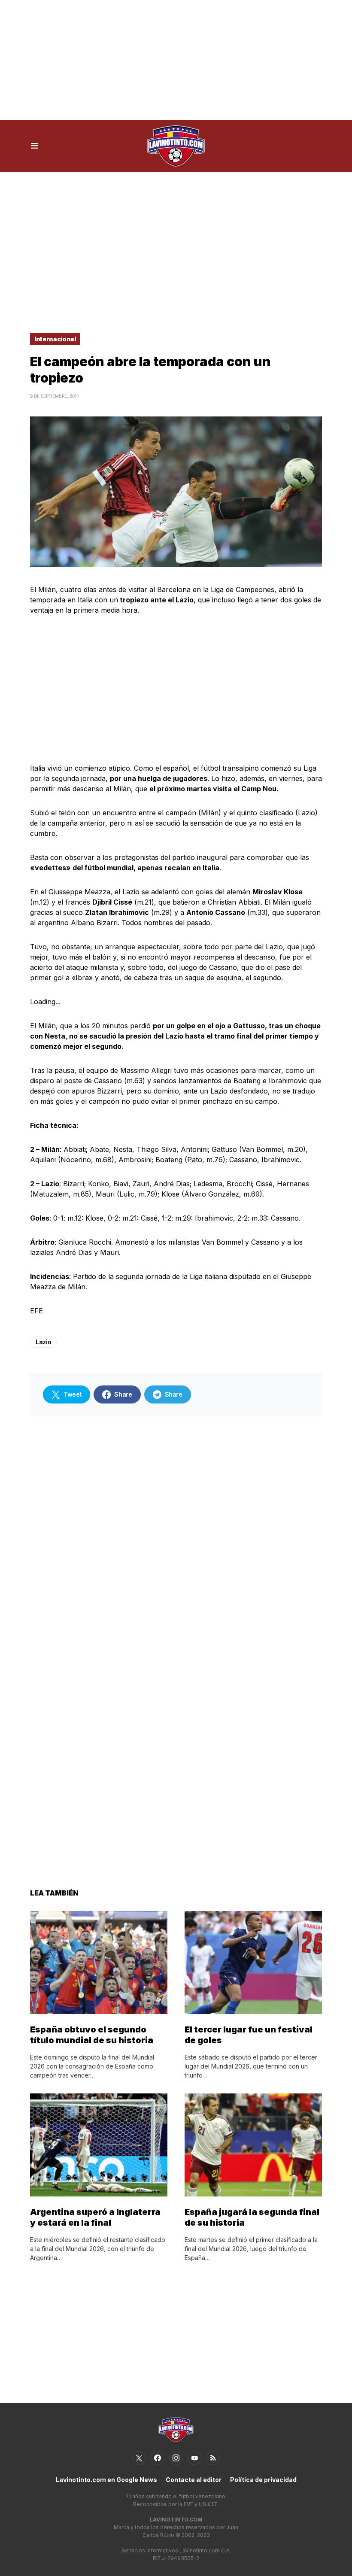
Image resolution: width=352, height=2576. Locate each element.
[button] (35, 146)
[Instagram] (176, 2458)
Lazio (43, 1342)
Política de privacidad (263, 2480)
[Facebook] (158, 2458)
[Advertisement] (176, 60)
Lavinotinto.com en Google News (106, 2480)
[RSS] (213, 2458)
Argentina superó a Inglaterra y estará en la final (95, 2217)
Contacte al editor (194, 2480)
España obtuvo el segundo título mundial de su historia (92, 2035)
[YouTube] (194, 2458)
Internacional (55, 339)
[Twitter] (139, 2458)
